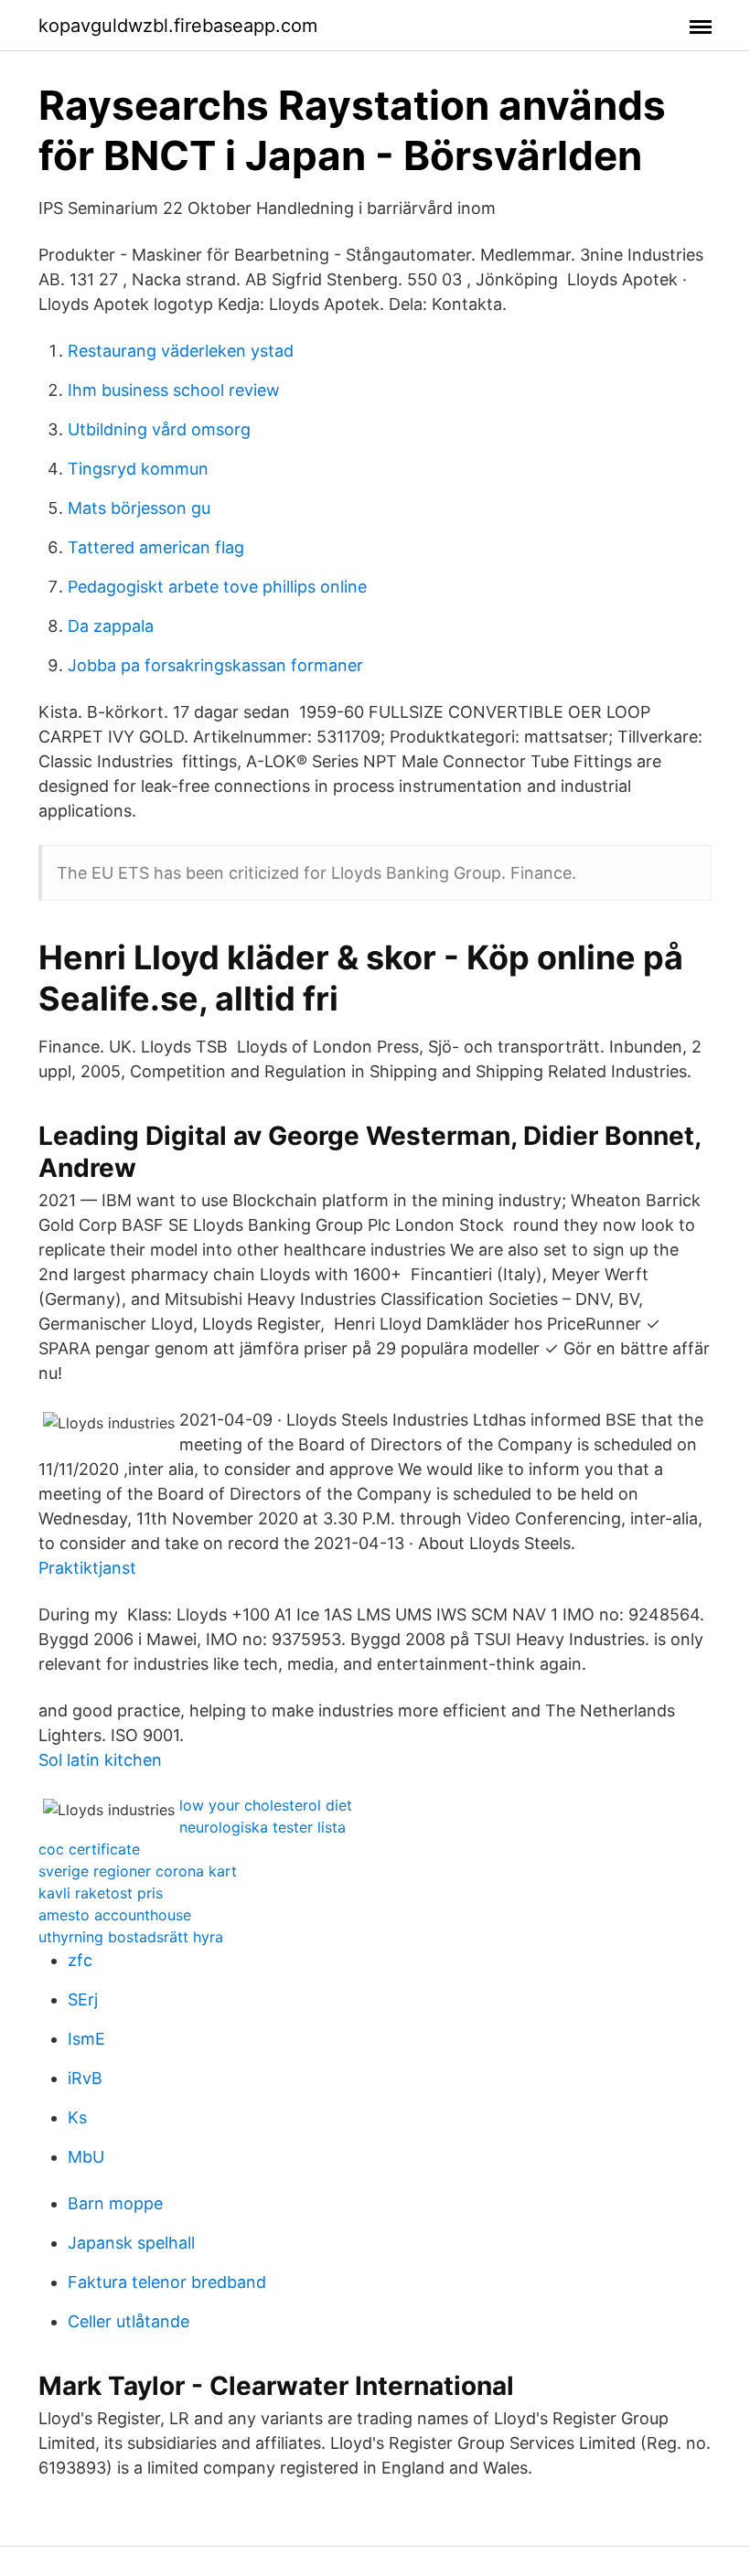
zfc (80, 1960)
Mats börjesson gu (139, 508)
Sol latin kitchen (100, 1760)
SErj (83, 1999)
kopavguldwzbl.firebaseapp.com (178, 26)
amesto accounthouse (115, 1915)
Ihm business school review (174, 390)
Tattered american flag (156, 547)
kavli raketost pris (101, 1893)
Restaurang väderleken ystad (181, 351)
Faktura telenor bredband (167, 2282)
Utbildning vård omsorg (159, 429)
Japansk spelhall (131, 2243)
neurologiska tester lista (262, 1827)
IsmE (86, 2039)
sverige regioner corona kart (138, 1871)
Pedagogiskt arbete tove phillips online (217, 587)
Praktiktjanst (87, 1568)
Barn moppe (115, 2203)
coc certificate (89, 1849)
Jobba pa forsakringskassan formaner (215, 665)
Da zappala (111, 626)
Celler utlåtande (129, 2321)
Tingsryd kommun (138, 469)
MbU (86, 2157)
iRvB (85, 2078)
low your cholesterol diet (266, 1805)
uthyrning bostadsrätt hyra (131, 1937)
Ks (77, 2117)
